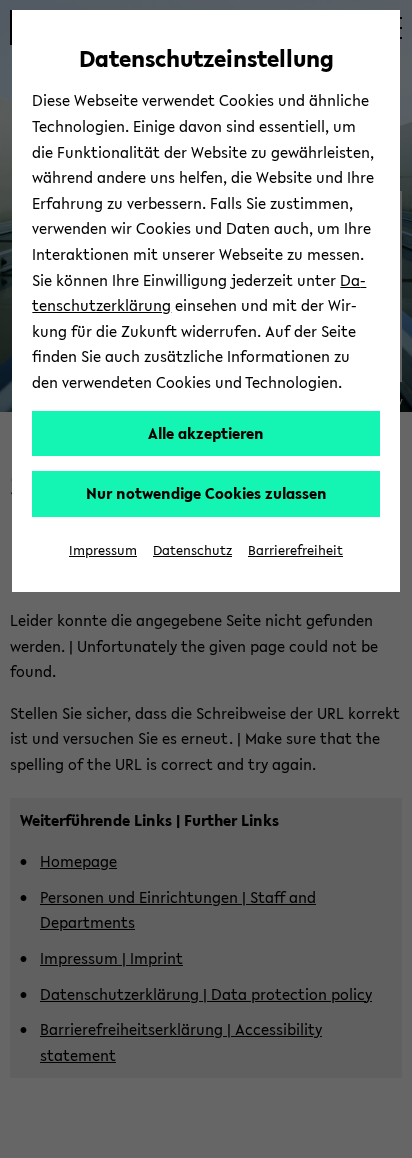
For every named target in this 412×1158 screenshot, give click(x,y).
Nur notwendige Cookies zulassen (206, 493)
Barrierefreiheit (295, 550)
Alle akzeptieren (206, 433)
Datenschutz (192, 550)
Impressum (103, 550)
